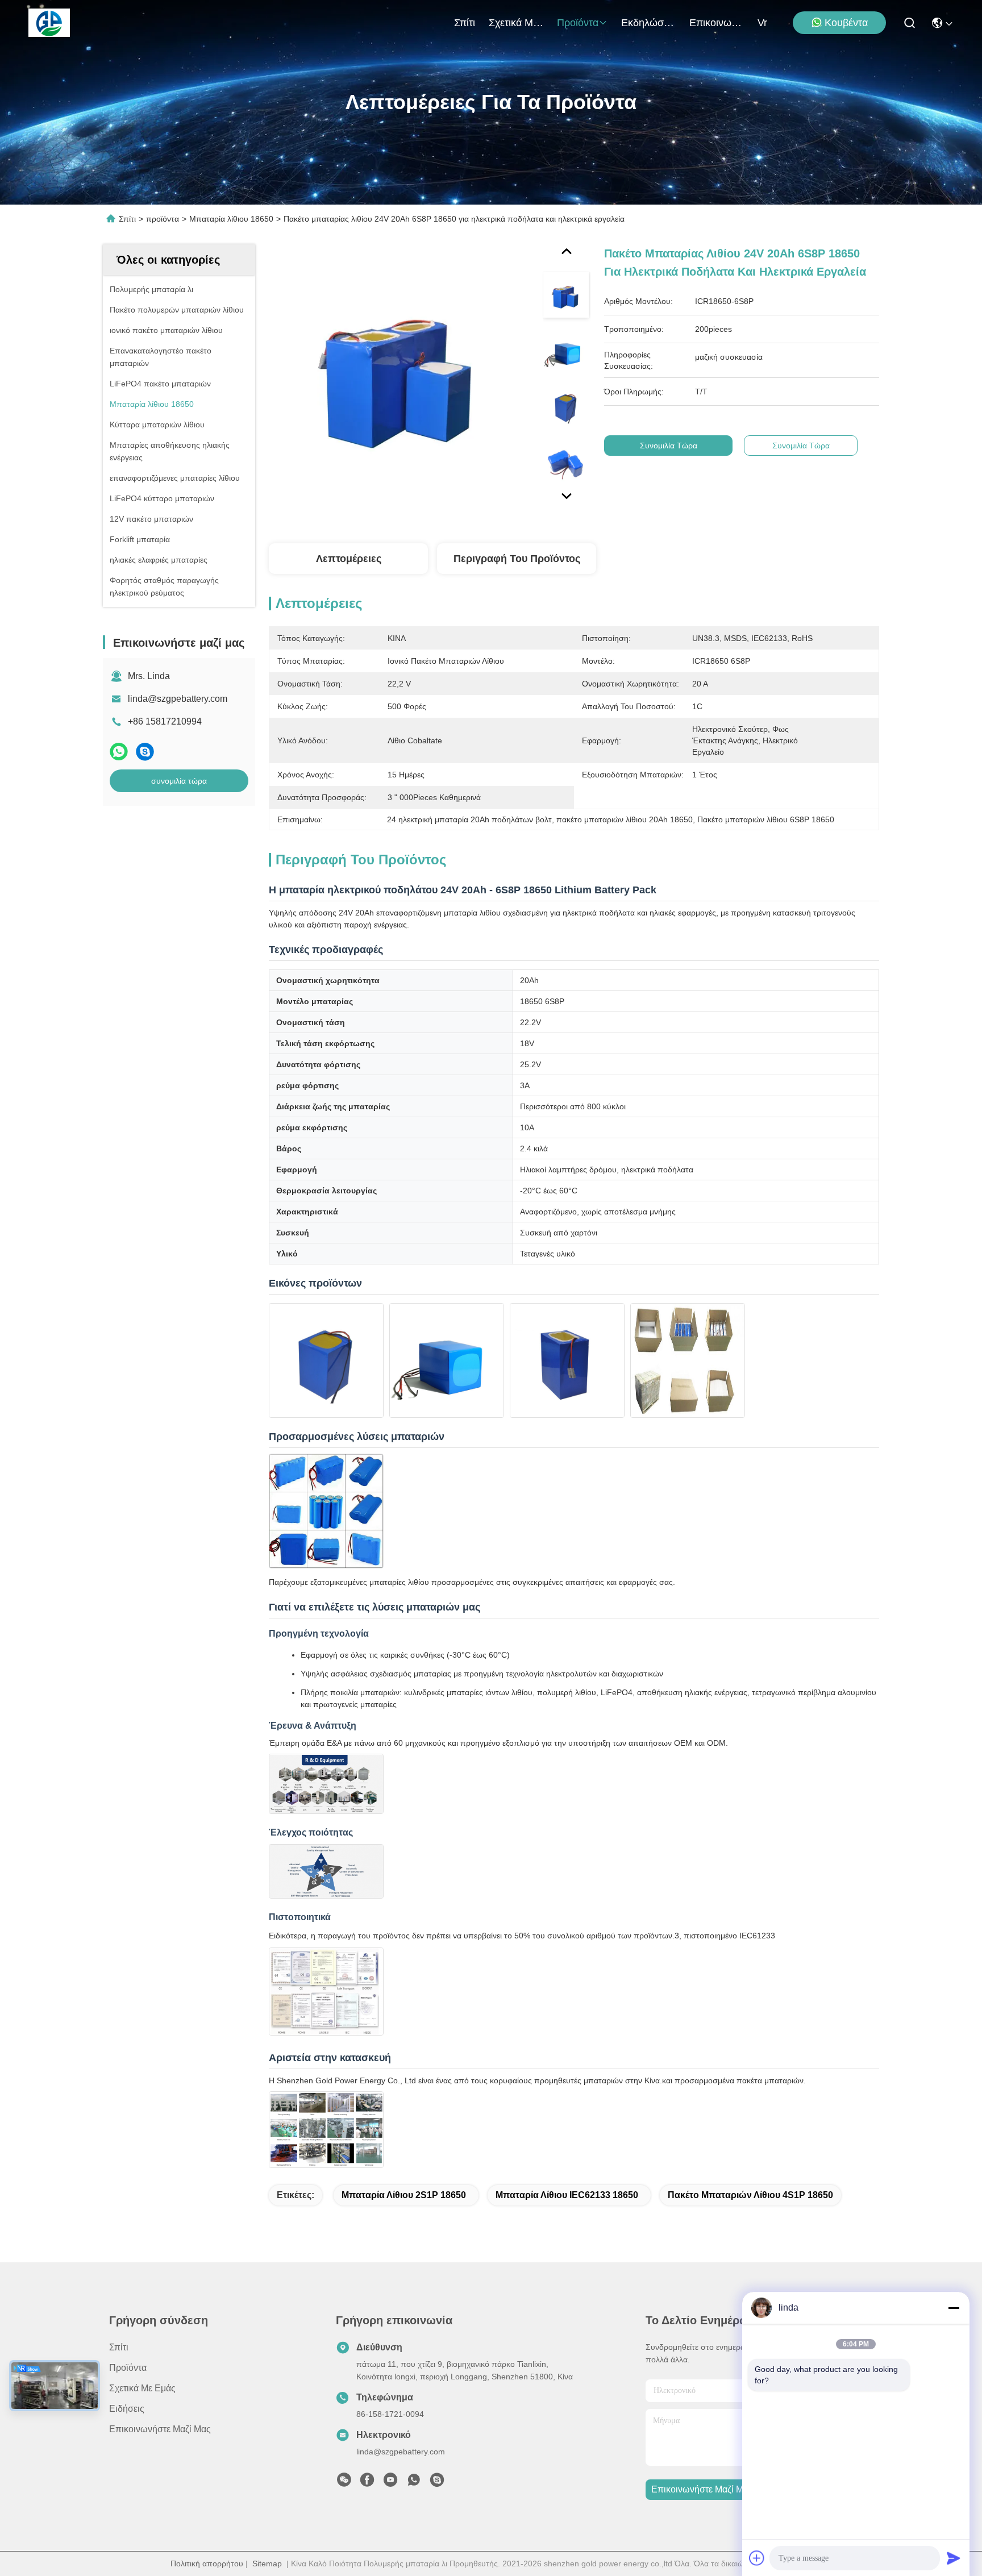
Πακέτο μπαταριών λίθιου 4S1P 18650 (750, 2195)
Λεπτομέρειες (349, 559)
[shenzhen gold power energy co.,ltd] (49, 23)
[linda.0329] (437, 2483)
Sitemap (267, 2563)
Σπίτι (465, 23)
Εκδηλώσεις (648, 23)
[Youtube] (390, 2483)
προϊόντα (578, 23)
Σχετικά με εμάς (516, 23)
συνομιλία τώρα (179, 781)
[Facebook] (367, 2483)
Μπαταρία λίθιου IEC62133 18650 (567, 2195)
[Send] (954, 2558)
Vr (762, 23)
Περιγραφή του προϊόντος (517, 559)
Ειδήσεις (127, 2409)
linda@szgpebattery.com (178, 699)
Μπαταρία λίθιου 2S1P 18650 (404, 2195)
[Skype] (145, 752)
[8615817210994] (414, 2483)
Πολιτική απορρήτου (207, 2563)
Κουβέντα (846, 23)
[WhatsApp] (119, 752)
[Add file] (757, 2558)
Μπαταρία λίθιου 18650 (231, 219)
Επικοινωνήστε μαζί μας (717, 23)
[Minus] (954, 2308)
